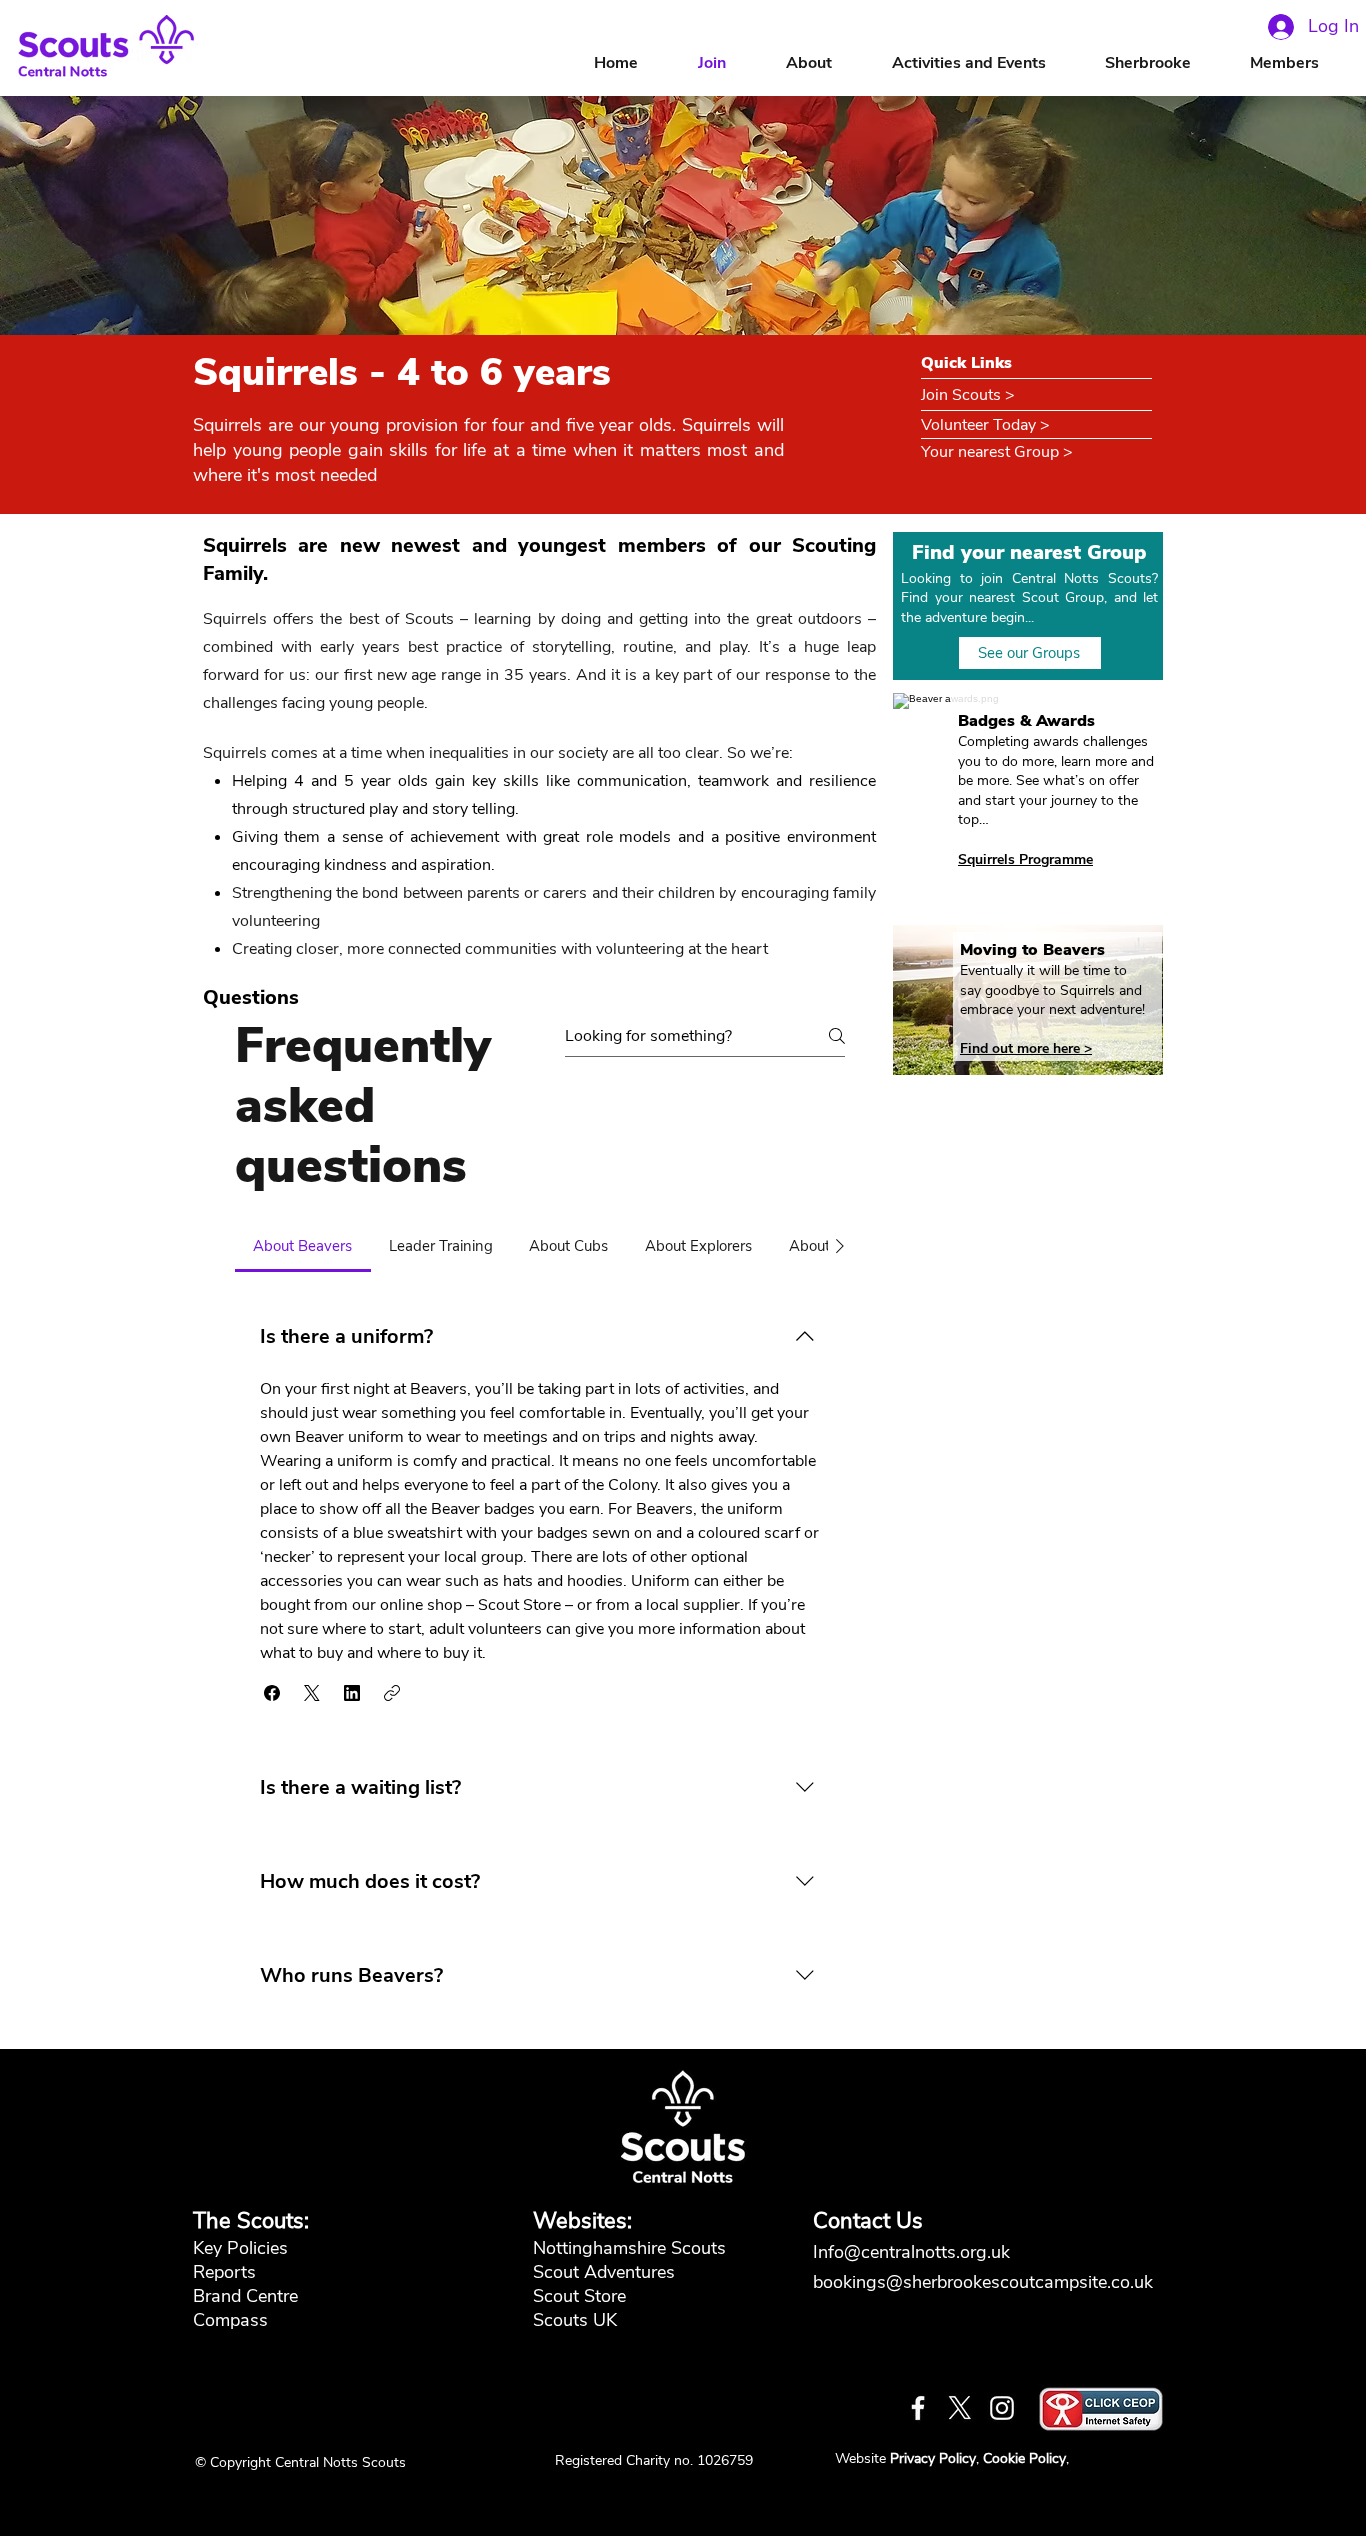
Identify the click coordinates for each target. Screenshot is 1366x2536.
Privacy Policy (933, 2458)
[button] (829, 63)
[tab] (303, 1246)
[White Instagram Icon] (1002, 2408)
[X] (960, 2408)
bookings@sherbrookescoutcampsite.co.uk (983, 2282)
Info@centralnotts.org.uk (914, 2252)
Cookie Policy (1024, 2458)
